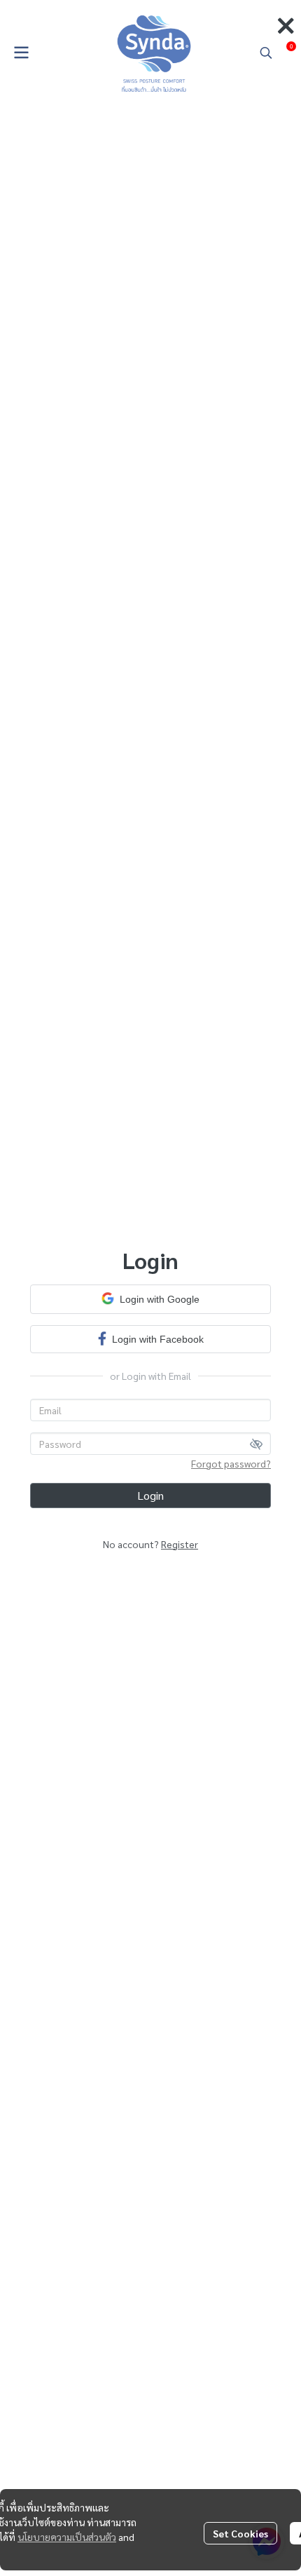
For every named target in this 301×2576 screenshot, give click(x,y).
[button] (266, 53)
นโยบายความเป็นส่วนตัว (67, 2537)
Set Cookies (240, 2533)
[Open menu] (21, 53)
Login (150, 1495)
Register (180, 1544)
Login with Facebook (158, 1339)
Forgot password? (231, 1463)
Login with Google (160, 1299)
